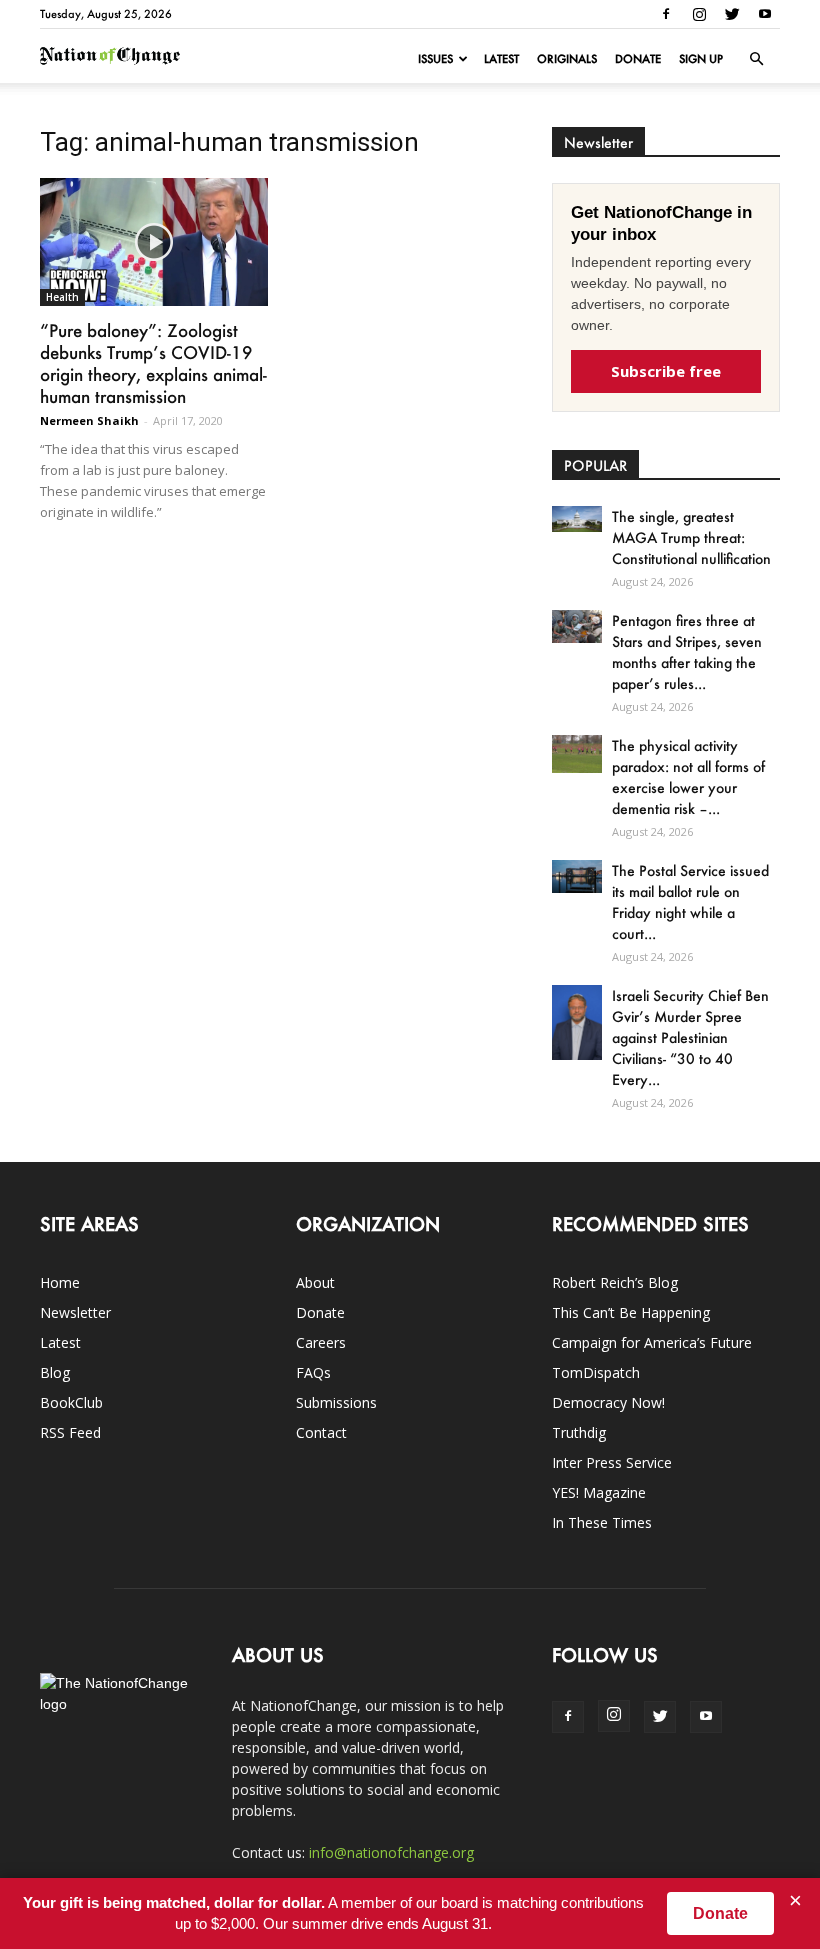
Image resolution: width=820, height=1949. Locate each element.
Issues (435, 59)
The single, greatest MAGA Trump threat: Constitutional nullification (691, 537)
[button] (756, 59)
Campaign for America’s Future (652, 1342)
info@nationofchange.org (391, 1852)
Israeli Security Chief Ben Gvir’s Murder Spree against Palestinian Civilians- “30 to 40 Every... (690, 1037)
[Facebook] (666, 14)
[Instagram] (699, 14)
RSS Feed (70, 1432)
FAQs (313, 1372)
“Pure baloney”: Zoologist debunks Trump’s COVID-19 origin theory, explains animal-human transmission (153, 363)
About (315, 1282)
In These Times (602, 1522)
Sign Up (701, 59)
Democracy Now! (608, 1402)
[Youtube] (765, 14)
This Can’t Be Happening (631, 1312)
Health (62, 297)
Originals (567, 59)
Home (60, 1282)
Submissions (336, 1402)
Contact (321, 1432)
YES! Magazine (599, 1492)
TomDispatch (596, 1372)
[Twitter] (732, 14)
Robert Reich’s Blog (615, 1282)
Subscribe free (666, 371)
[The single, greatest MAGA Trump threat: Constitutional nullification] (577, 519)
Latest (501, 59)
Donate (638, 59)
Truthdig (579, 1432)
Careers (321, 1342)
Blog (55, 1372)
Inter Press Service (612, 1462)
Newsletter (75, 1312)
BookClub (71, 1402)
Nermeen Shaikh (89, 420)
